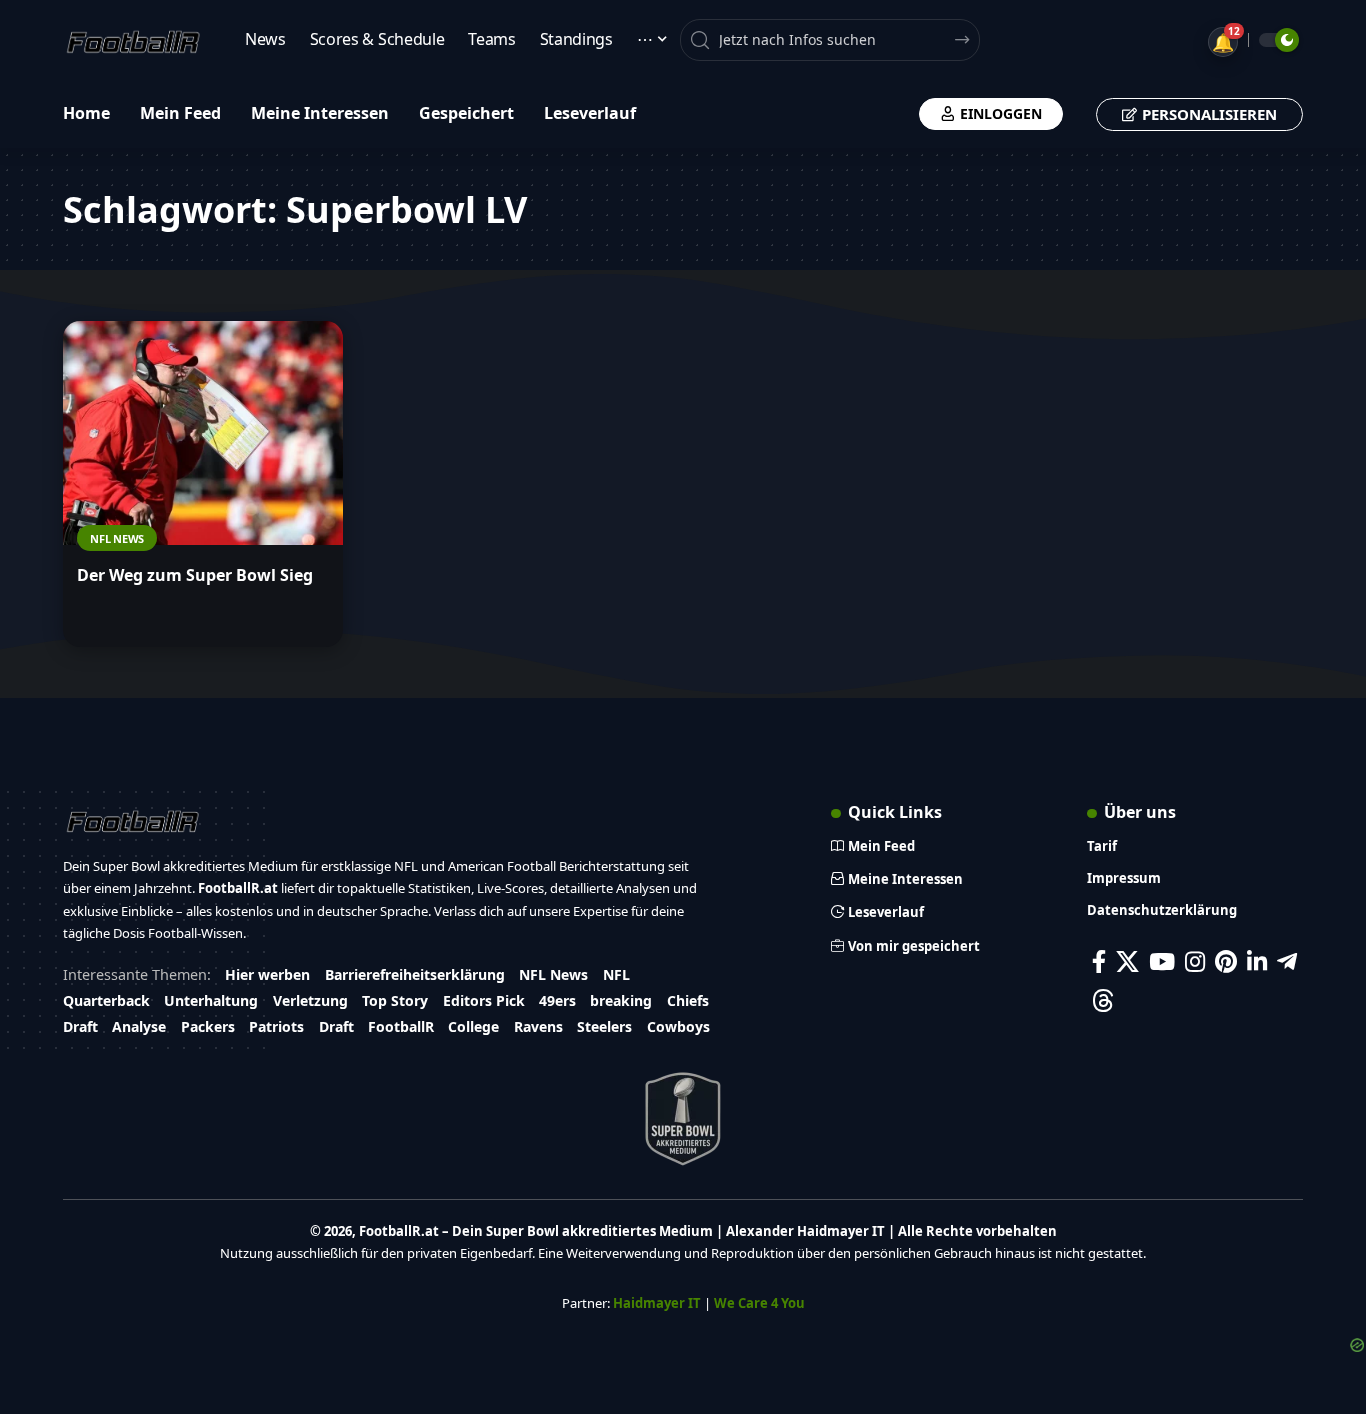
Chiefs (688, 1000)
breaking (621, 1000)
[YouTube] (1162, 961)
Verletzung (310, 1000)
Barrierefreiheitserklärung (415, 974)
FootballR (401, 1026)
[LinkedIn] (1257, 961)
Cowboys (678, 1026)
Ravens (538, 1026)
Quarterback (106, 1000)
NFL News (117, 538)
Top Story (395, 1000)
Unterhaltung (211, 1000)
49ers (557, 1000)
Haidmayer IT (657, 1303)
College (473, 1026)
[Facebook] (1099, 961)
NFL (616, 974)
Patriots (276, 1026)
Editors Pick (484, 1000)
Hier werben (267, 974)
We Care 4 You (759, 1303)
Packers (208, 1026)
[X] (1127, 961)
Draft (80, 1026)
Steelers (604, 1026)
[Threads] (1103, 1000)
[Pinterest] (1226, 961)
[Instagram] (1195, 961)
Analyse (139, 1026)
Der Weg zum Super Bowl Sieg (195, 575)
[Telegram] (1287, 961)
